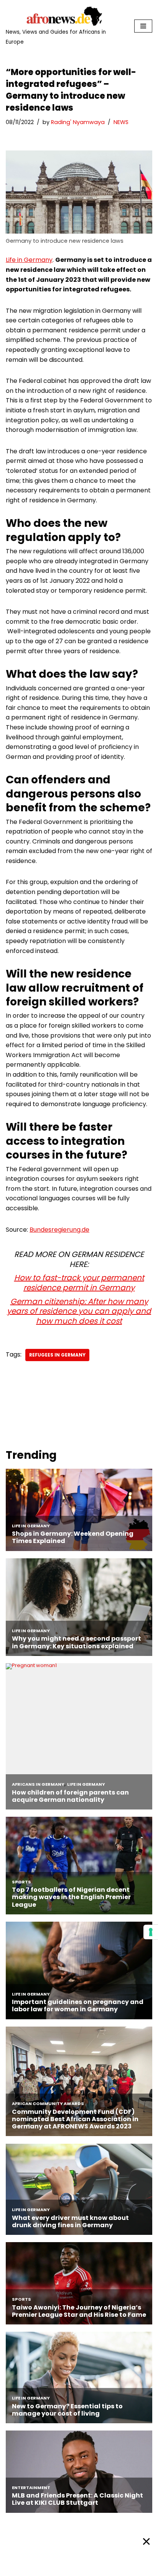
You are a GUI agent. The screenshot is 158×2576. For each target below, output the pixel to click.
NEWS (121, 122)
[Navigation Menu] (143, 26)
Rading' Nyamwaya (78, 122)
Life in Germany (29, 260)
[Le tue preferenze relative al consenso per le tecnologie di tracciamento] (151, 1932)
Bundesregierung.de (59, 1230)
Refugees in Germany (57, 1355)
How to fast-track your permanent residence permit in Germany (79, 1283)
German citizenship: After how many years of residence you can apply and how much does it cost (79, 1311)
